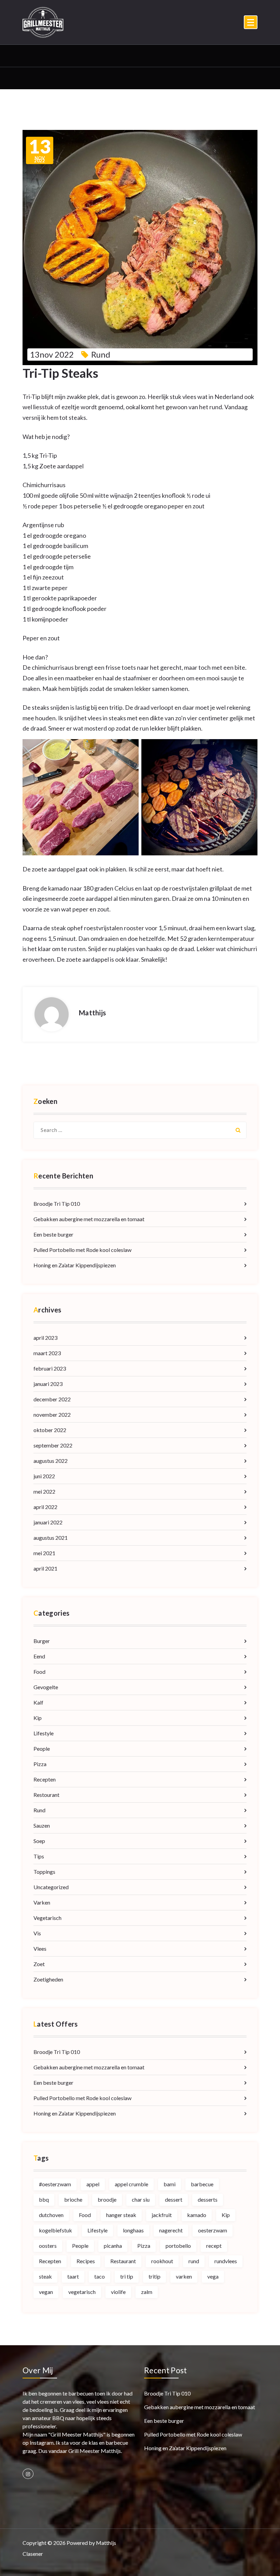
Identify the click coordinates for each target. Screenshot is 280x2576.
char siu (141, 2199)
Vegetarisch (47, 1918)
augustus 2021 (51, 1538)
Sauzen (42, 1825)
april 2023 (45, 1338)
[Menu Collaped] (251, 22)
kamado (197, 2215)
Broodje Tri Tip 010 (57, 1204)
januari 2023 (48, 1384)
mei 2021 (44, 1553)
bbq (44, 2199)
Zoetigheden (48, 1979)
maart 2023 (47, 1353)
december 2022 (52, 1399)
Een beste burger (53, 1234)
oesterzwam (213, 2230)
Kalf (38, 1702)
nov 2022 (40, 150)
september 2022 (53, 1445)
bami (170, 2184)
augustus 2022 (51, 1461)
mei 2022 (44, 1491)
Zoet (39, 1964)
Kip (38, 1718)
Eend (39, 1656)
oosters (48, 2246)
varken (184, 2276)
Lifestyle (44, 1733)
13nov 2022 (52, 354)
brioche (73, 2199)
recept (214, 2246)
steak (45, 2276)
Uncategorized (51, 1887)
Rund (101, 354)
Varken (42, 1902)
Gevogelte (46, 1687)
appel (93, 2184)
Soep (39, 1841)
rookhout (162, 2261)
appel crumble (131, 2184)
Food (39, 1672)
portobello (178, 2246)
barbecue (202, 2184)
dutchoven (51, 2215)
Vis (37, 1933)
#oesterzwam (55, 2184)
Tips (39, 1856)
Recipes (86, 2261)
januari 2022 (48, 1522)
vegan (46, 2292)
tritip (155, 2276)
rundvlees (226, 2261)
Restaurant (123, 2261)
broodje (107, 2199)
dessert (174, 2199)
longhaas (133, 2230)
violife (118, 2292)
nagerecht (171, 2230)
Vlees (40, 1948)
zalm (147, 2292)
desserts (208, 2199)
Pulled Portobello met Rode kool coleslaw (82, 1250)
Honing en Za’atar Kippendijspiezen (75, 1265)
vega (213, 2276)
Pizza (40, 1764)
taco (100, 2276)
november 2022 (52, 1414)
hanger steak (121, 2215)
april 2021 (45, 1568)
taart (73, 2276)
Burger (42, 1641)
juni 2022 (44, 1476)
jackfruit (162, 2215)
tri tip (127, 2276)
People (42, 1749)
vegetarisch (82, 2292)
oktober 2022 (50, 1430)
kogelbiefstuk (55, 2230)
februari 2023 (50, 1368)
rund (194, 2261)
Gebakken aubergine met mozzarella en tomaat (89, 1219)
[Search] (238, 1130)
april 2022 (45, 1507)
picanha (113, 2246)
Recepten (45, 1779)
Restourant (46, 1795)
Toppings (44, 1872)
